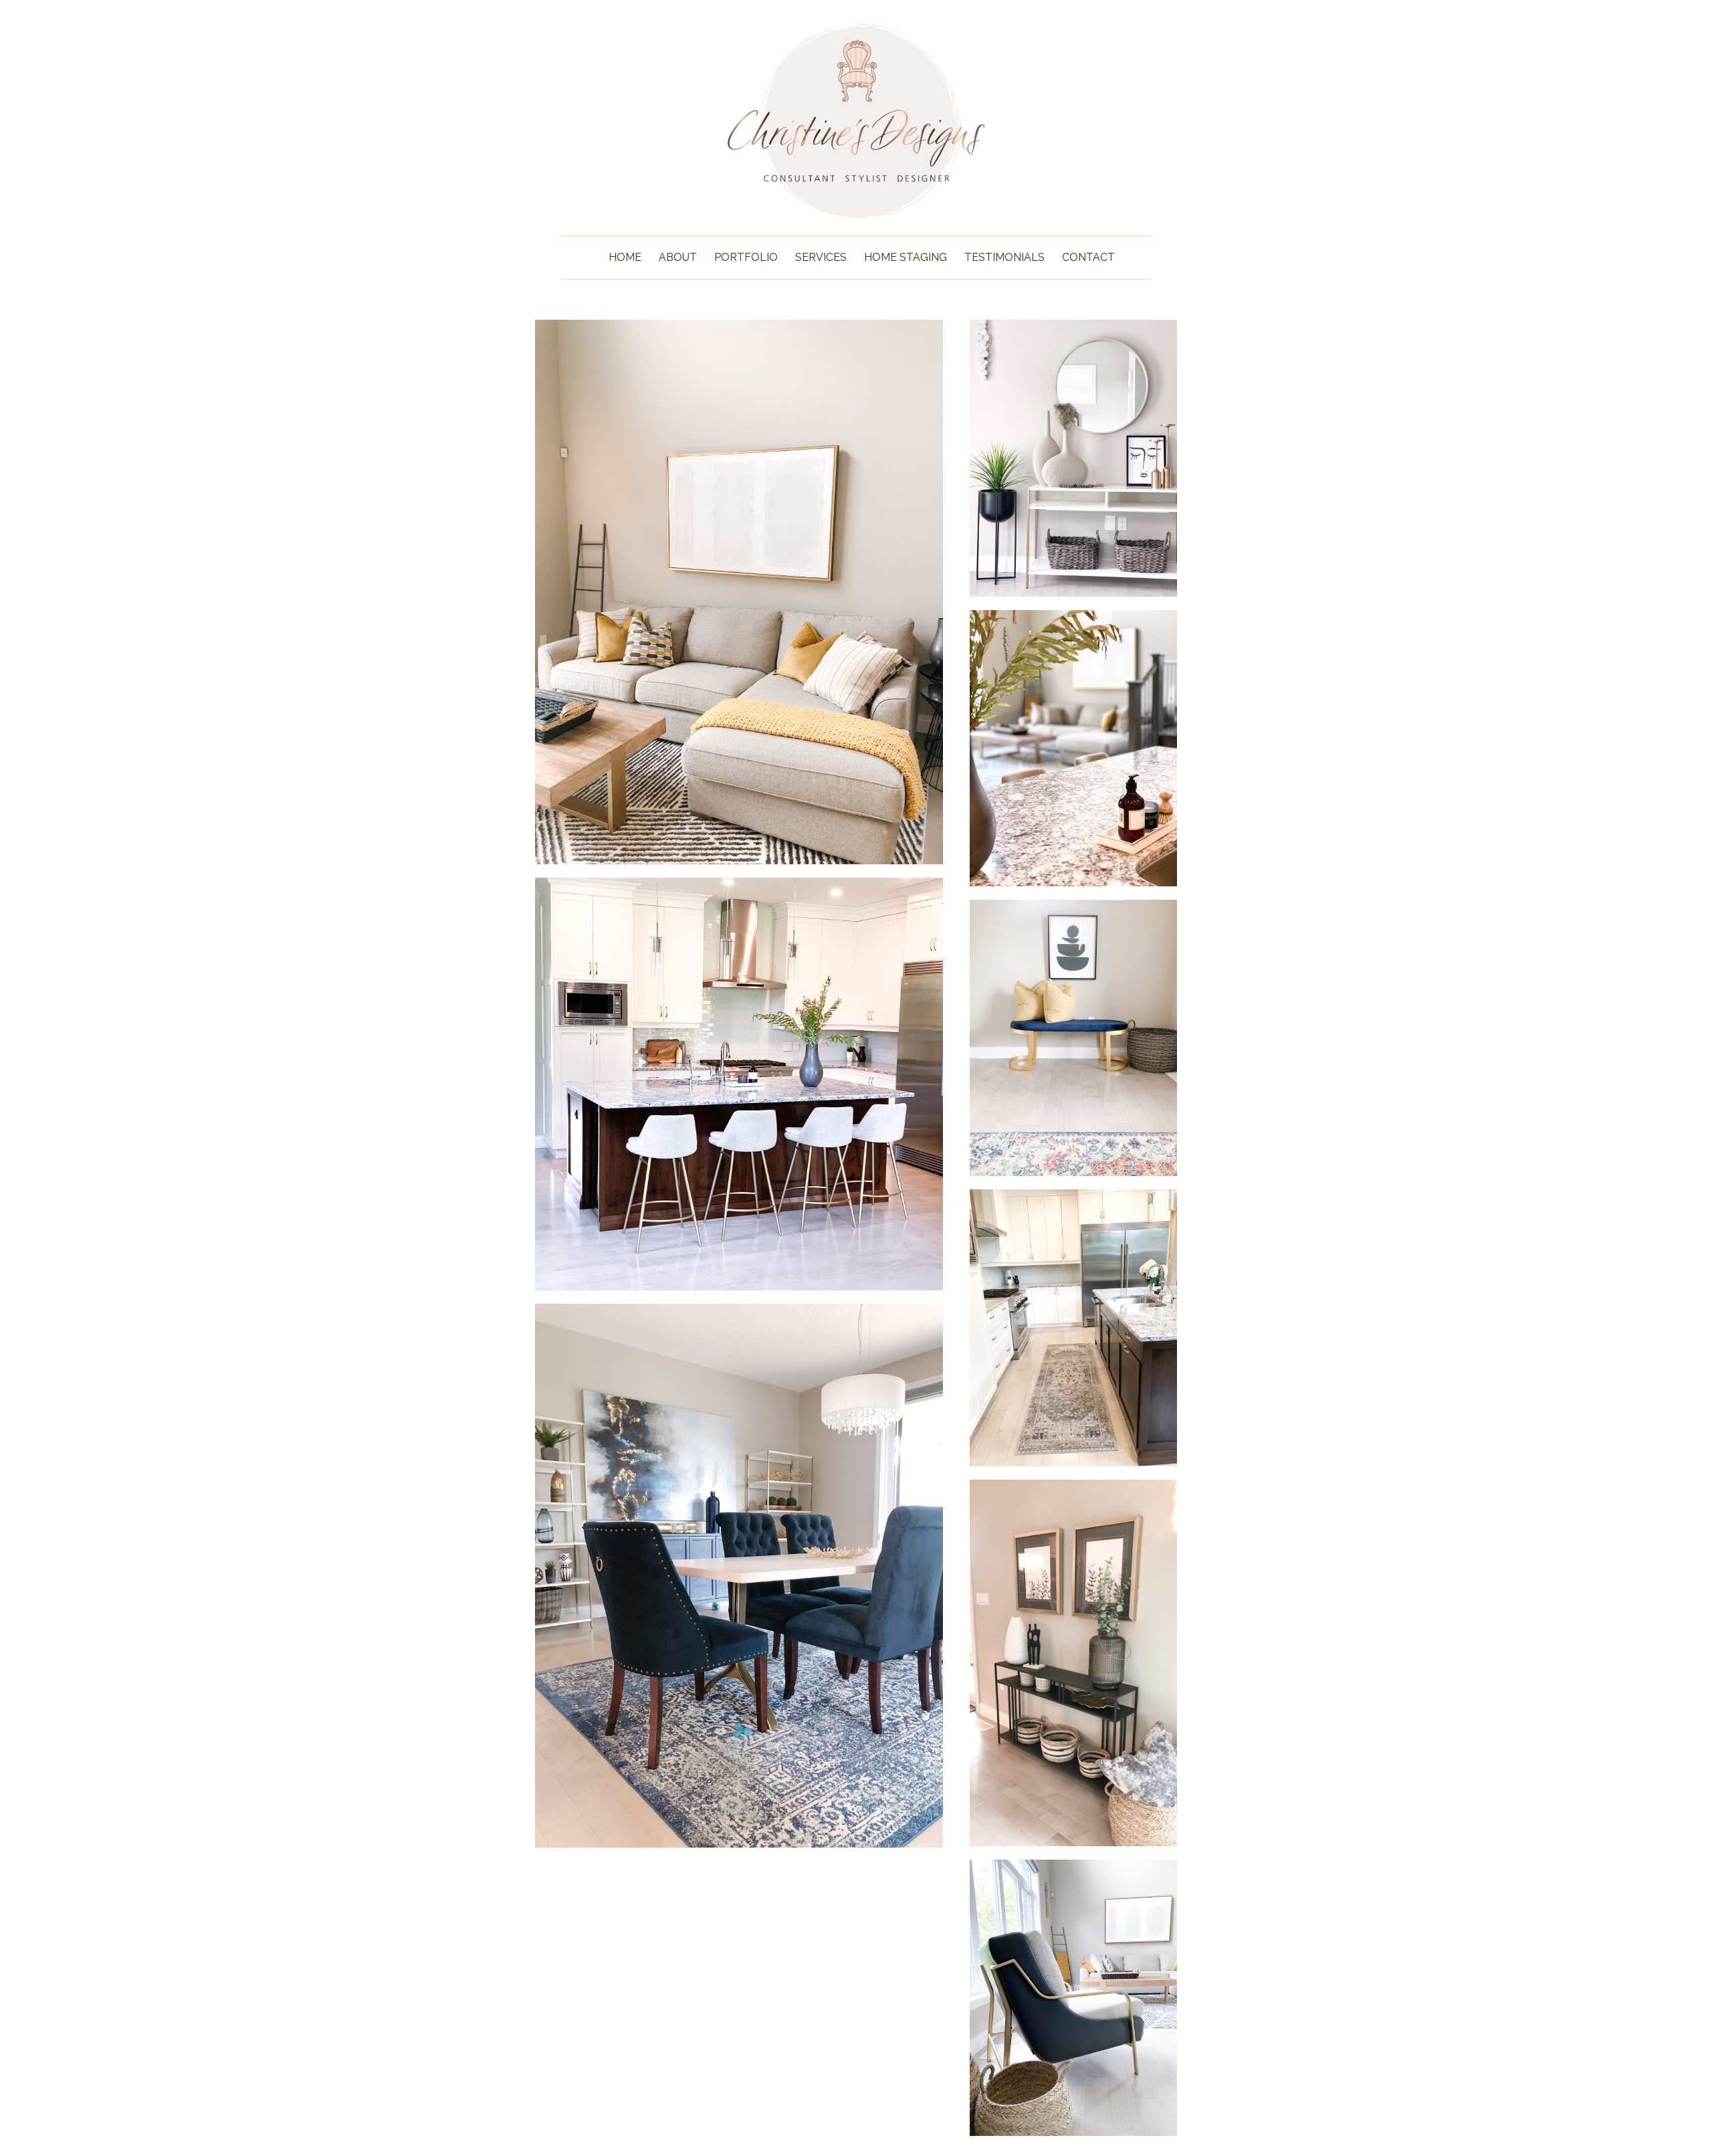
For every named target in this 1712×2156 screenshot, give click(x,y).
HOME (625, 257)
